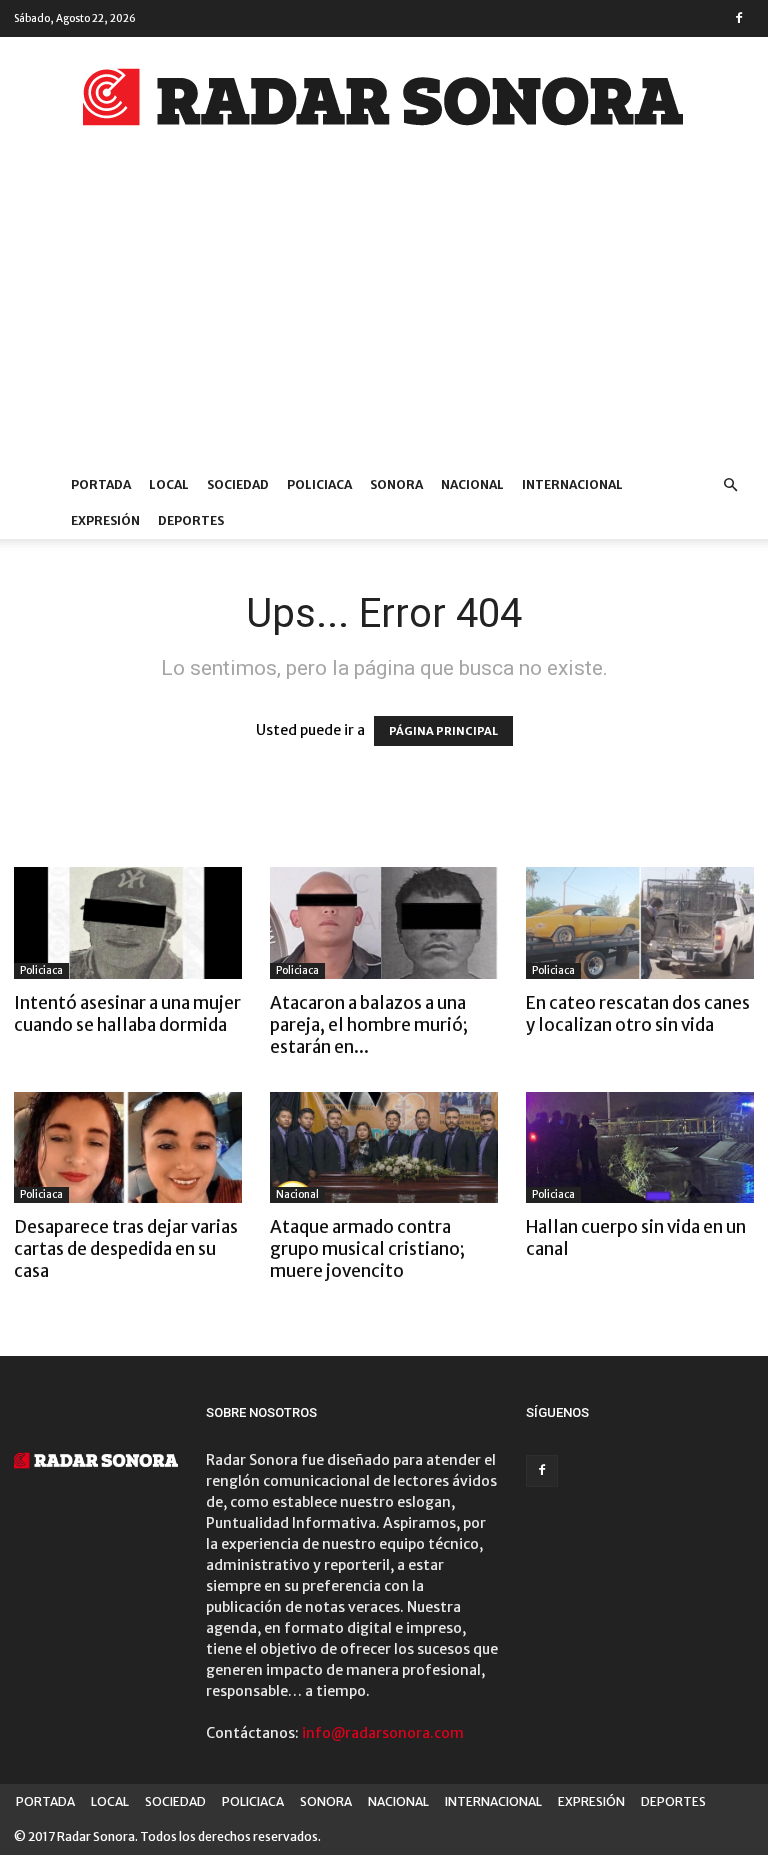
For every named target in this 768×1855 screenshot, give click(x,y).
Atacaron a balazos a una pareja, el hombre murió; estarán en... (369, 1025)
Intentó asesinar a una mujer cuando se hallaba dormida (127, 1014)
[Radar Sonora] (384, 103)
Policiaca (41, 970)
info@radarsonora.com (383, 1733)
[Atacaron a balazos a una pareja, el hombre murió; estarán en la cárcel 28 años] (384, 923)
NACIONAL (472, 484)
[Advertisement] (384, 317)
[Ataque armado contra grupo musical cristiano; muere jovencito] (384, 1148)
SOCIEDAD (238, 484)
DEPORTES (191, 520)
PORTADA (101, 484)
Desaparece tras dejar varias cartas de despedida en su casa (126, 1249)
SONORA (396, 484)
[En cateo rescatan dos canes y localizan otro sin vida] (640, 923)
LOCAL (169, 484)
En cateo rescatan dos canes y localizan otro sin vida (638, 1014)
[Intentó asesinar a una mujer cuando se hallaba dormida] (128, 923)
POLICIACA (319, 484)
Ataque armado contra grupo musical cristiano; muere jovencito (367, 1249)
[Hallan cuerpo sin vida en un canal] (640, 1148)
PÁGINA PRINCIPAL (443, 731)
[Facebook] (739, 18)
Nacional (297, 1194)
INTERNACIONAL (572, 484)
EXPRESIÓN (105, 520)
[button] (730, 485)
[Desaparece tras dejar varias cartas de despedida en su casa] (128, 1148)
